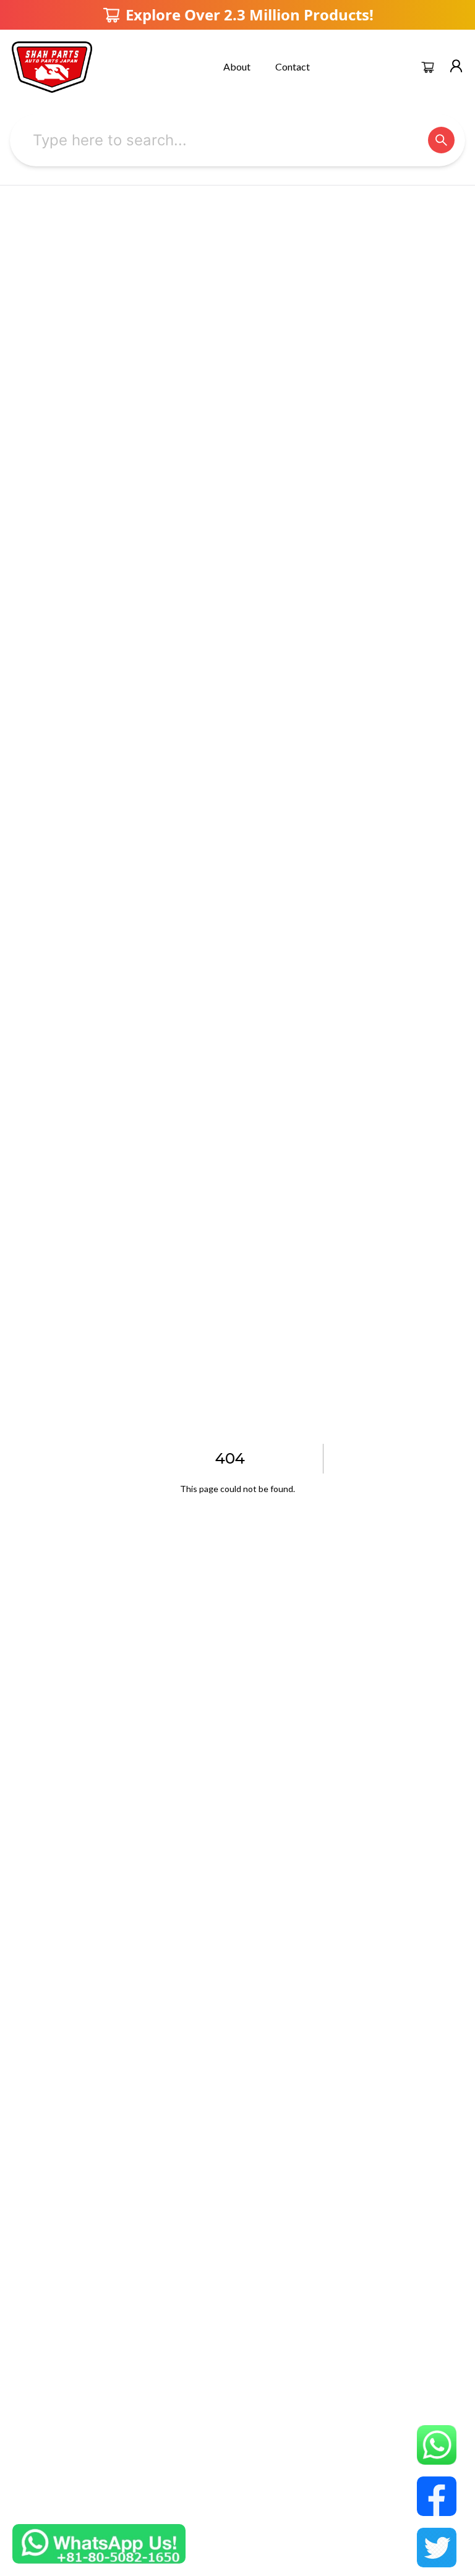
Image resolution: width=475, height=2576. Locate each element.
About (237, 66)
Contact (293, 66)
